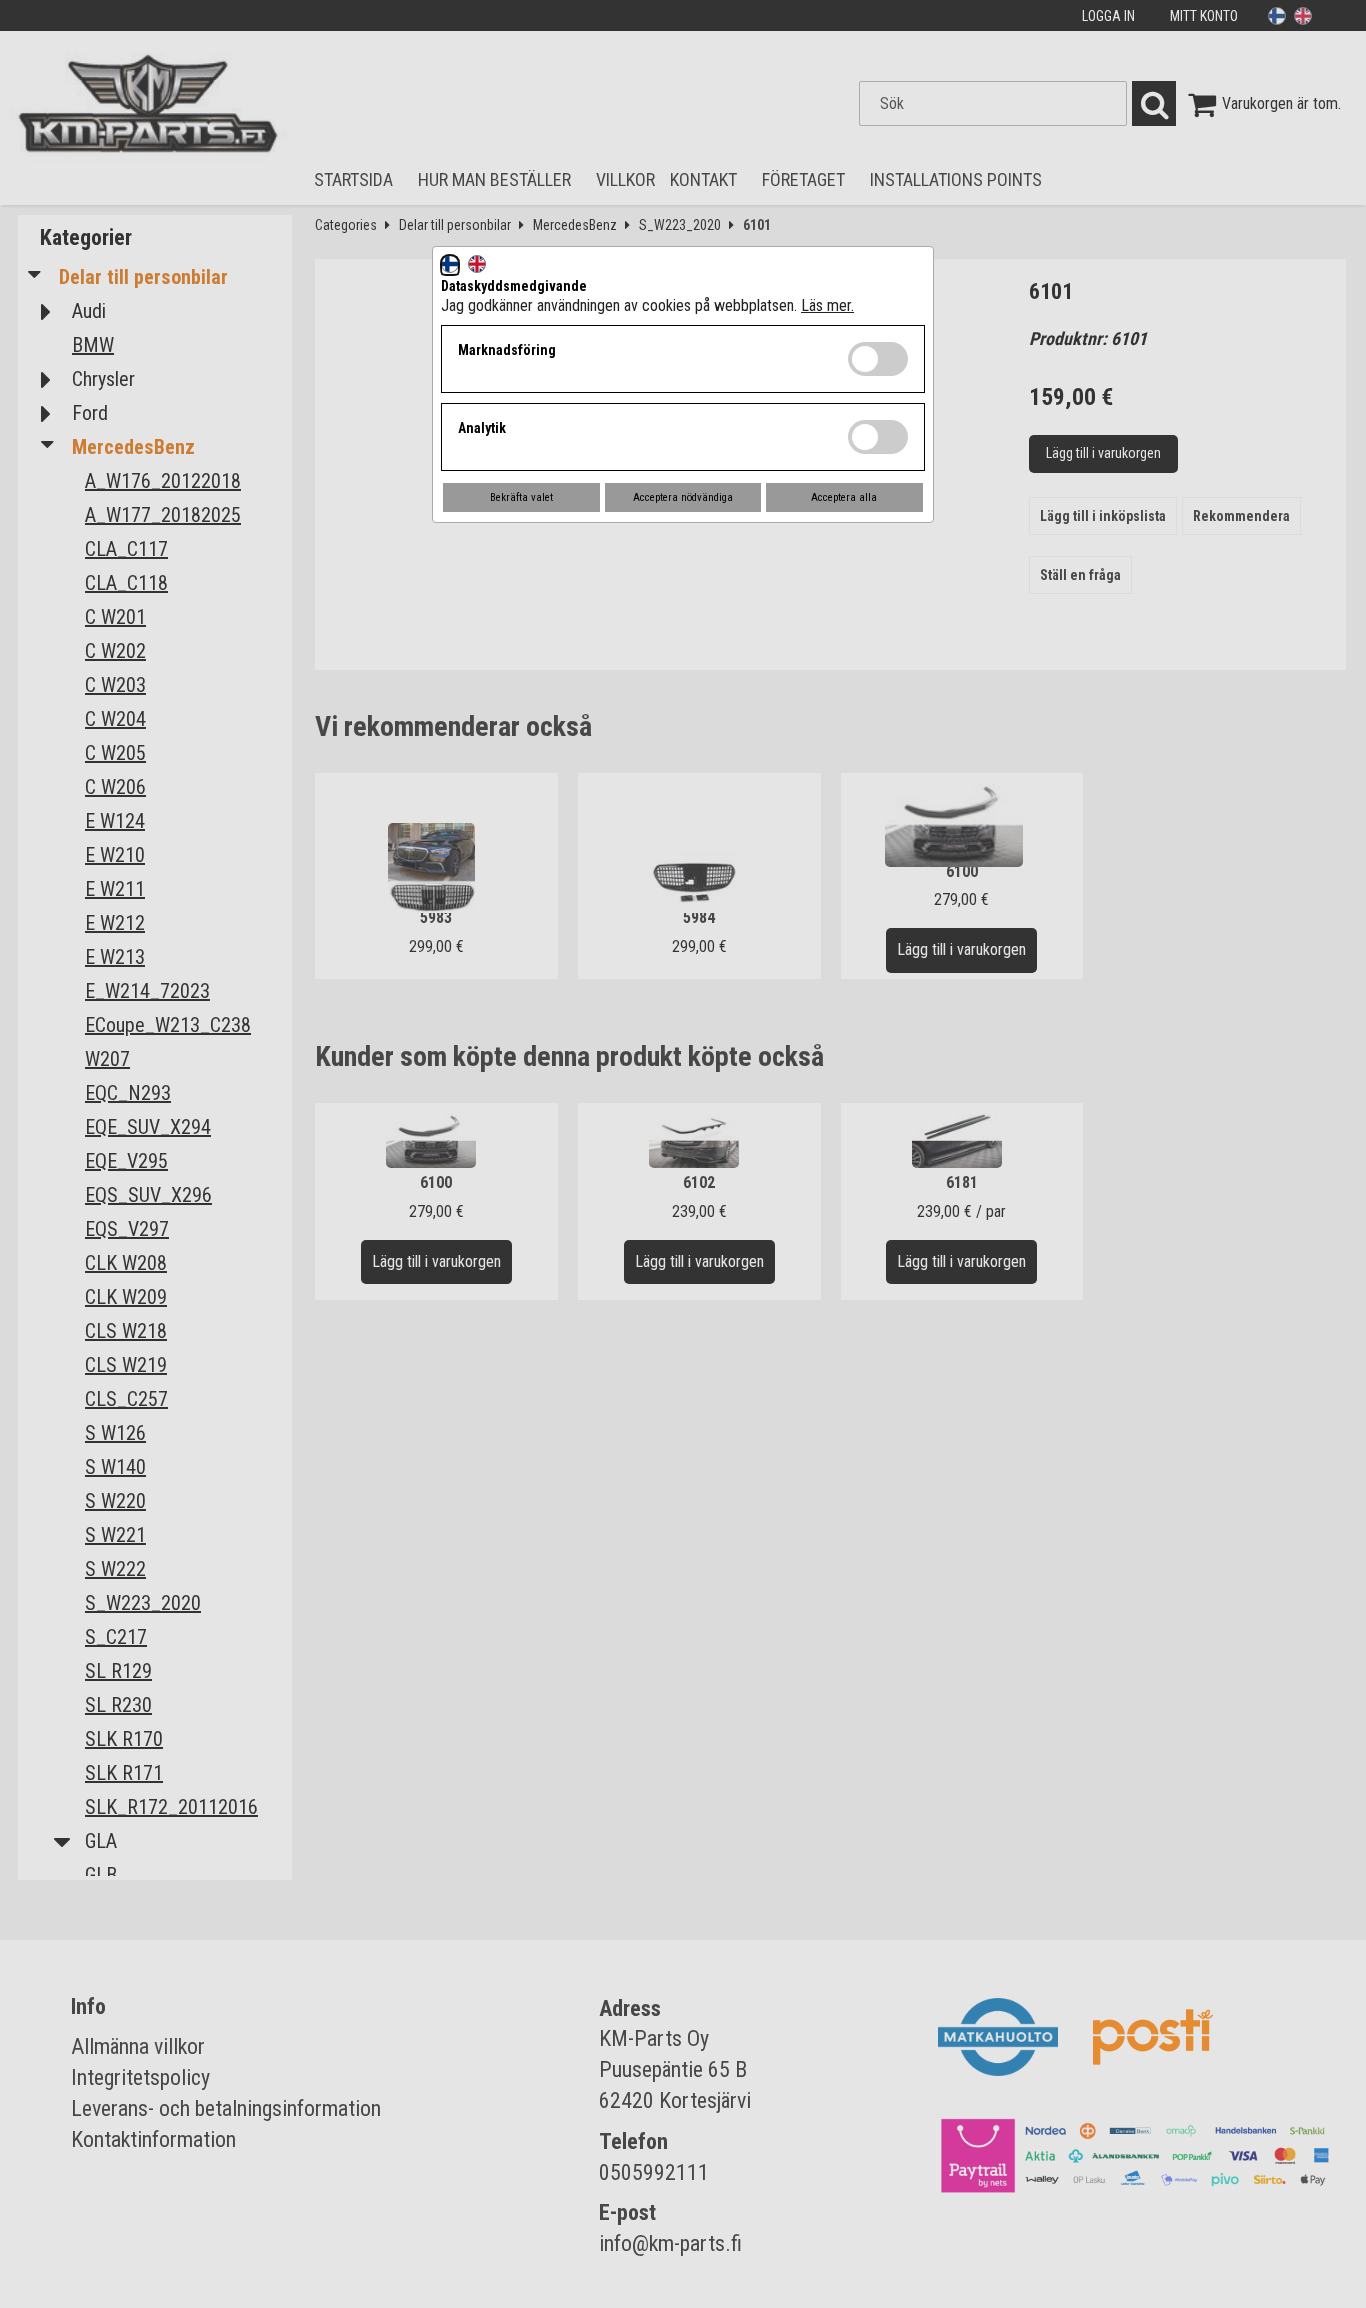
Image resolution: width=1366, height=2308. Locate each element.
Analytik (482, 428)
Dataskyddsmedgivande (514, 286)
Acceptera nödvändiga (683, 497)
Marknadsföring (507, 350)
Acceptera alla (844, 497)
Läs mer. (827, 305)
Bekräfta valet (521, 497)
